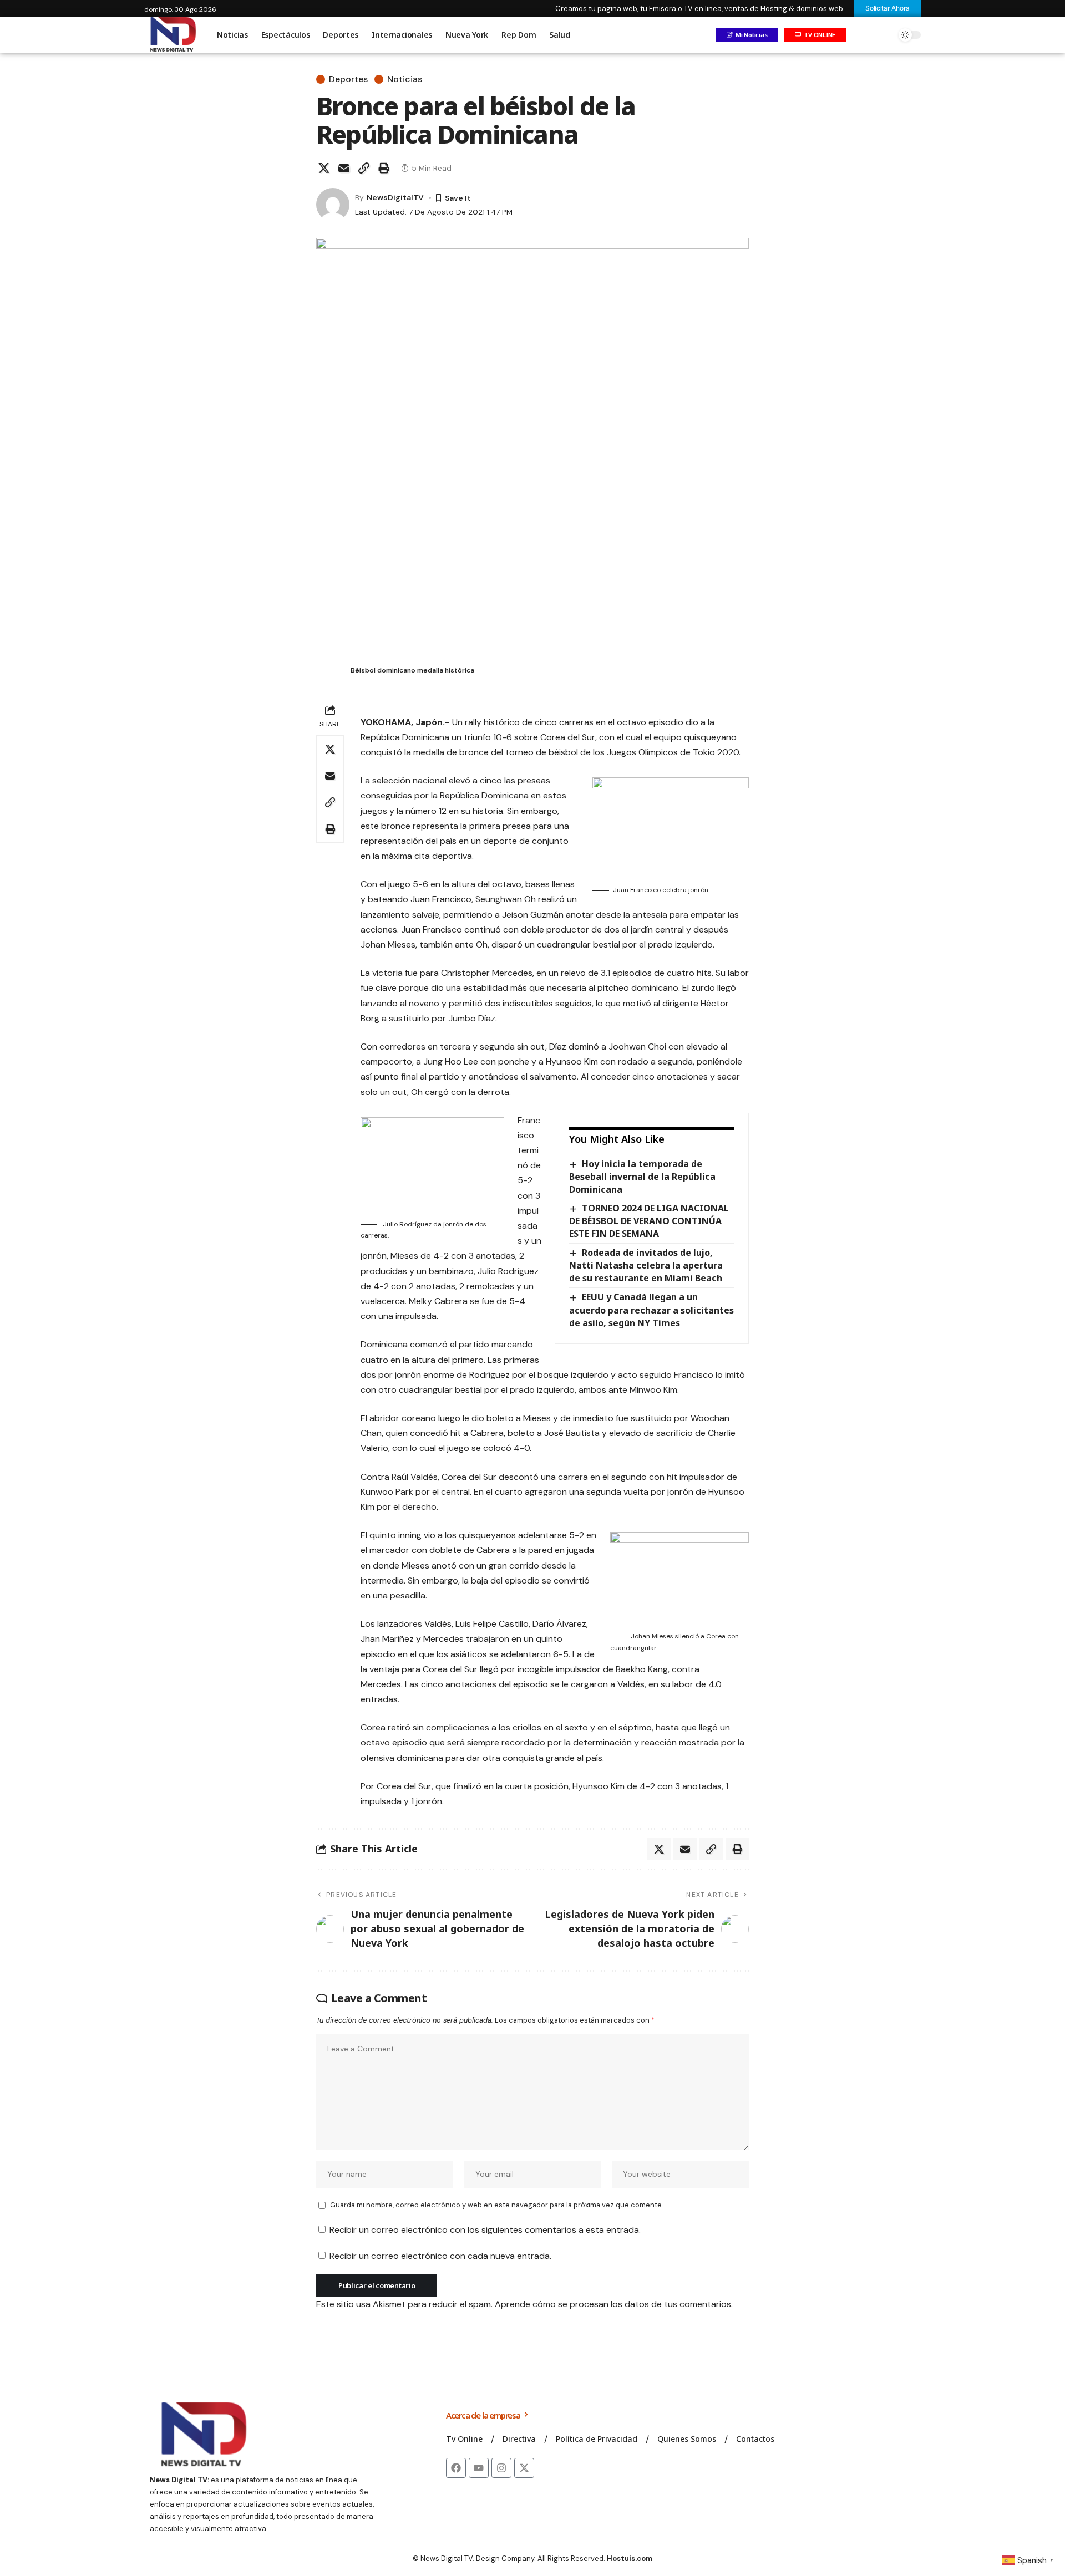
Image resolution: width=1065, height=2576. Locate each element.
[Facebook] (456, 2468)
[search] (885, 35)
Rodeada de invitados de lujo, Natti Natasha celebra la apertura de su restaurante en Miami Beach (646, 1265)
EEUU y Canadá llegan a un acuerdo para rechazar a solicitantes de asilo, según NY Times (651, 1310)
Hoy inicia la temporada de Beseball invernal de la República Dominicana (642, 1177)
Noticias (405, 79)
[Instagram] (501, 2468)
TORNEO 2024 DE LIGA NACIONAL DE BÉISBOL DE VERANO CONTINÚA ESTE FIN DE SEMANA (649, 1221)
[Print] (384, 168)
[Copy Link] (364, 168)
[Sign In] (861, 35)
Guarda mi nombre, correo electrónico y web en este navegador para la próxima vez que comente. (496, 2205)
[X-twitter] (524, 2468)
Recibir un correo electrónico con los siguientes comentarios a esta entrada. (485, 2230)
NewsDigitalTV (395, 197)
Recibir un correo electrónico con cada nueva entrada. (440, 2256)
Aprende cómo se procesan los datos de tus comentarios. (614, 2304)
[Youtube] (479, 2468)
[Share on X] (324, 168)
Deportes (348, 79)
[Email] (344, 168)
